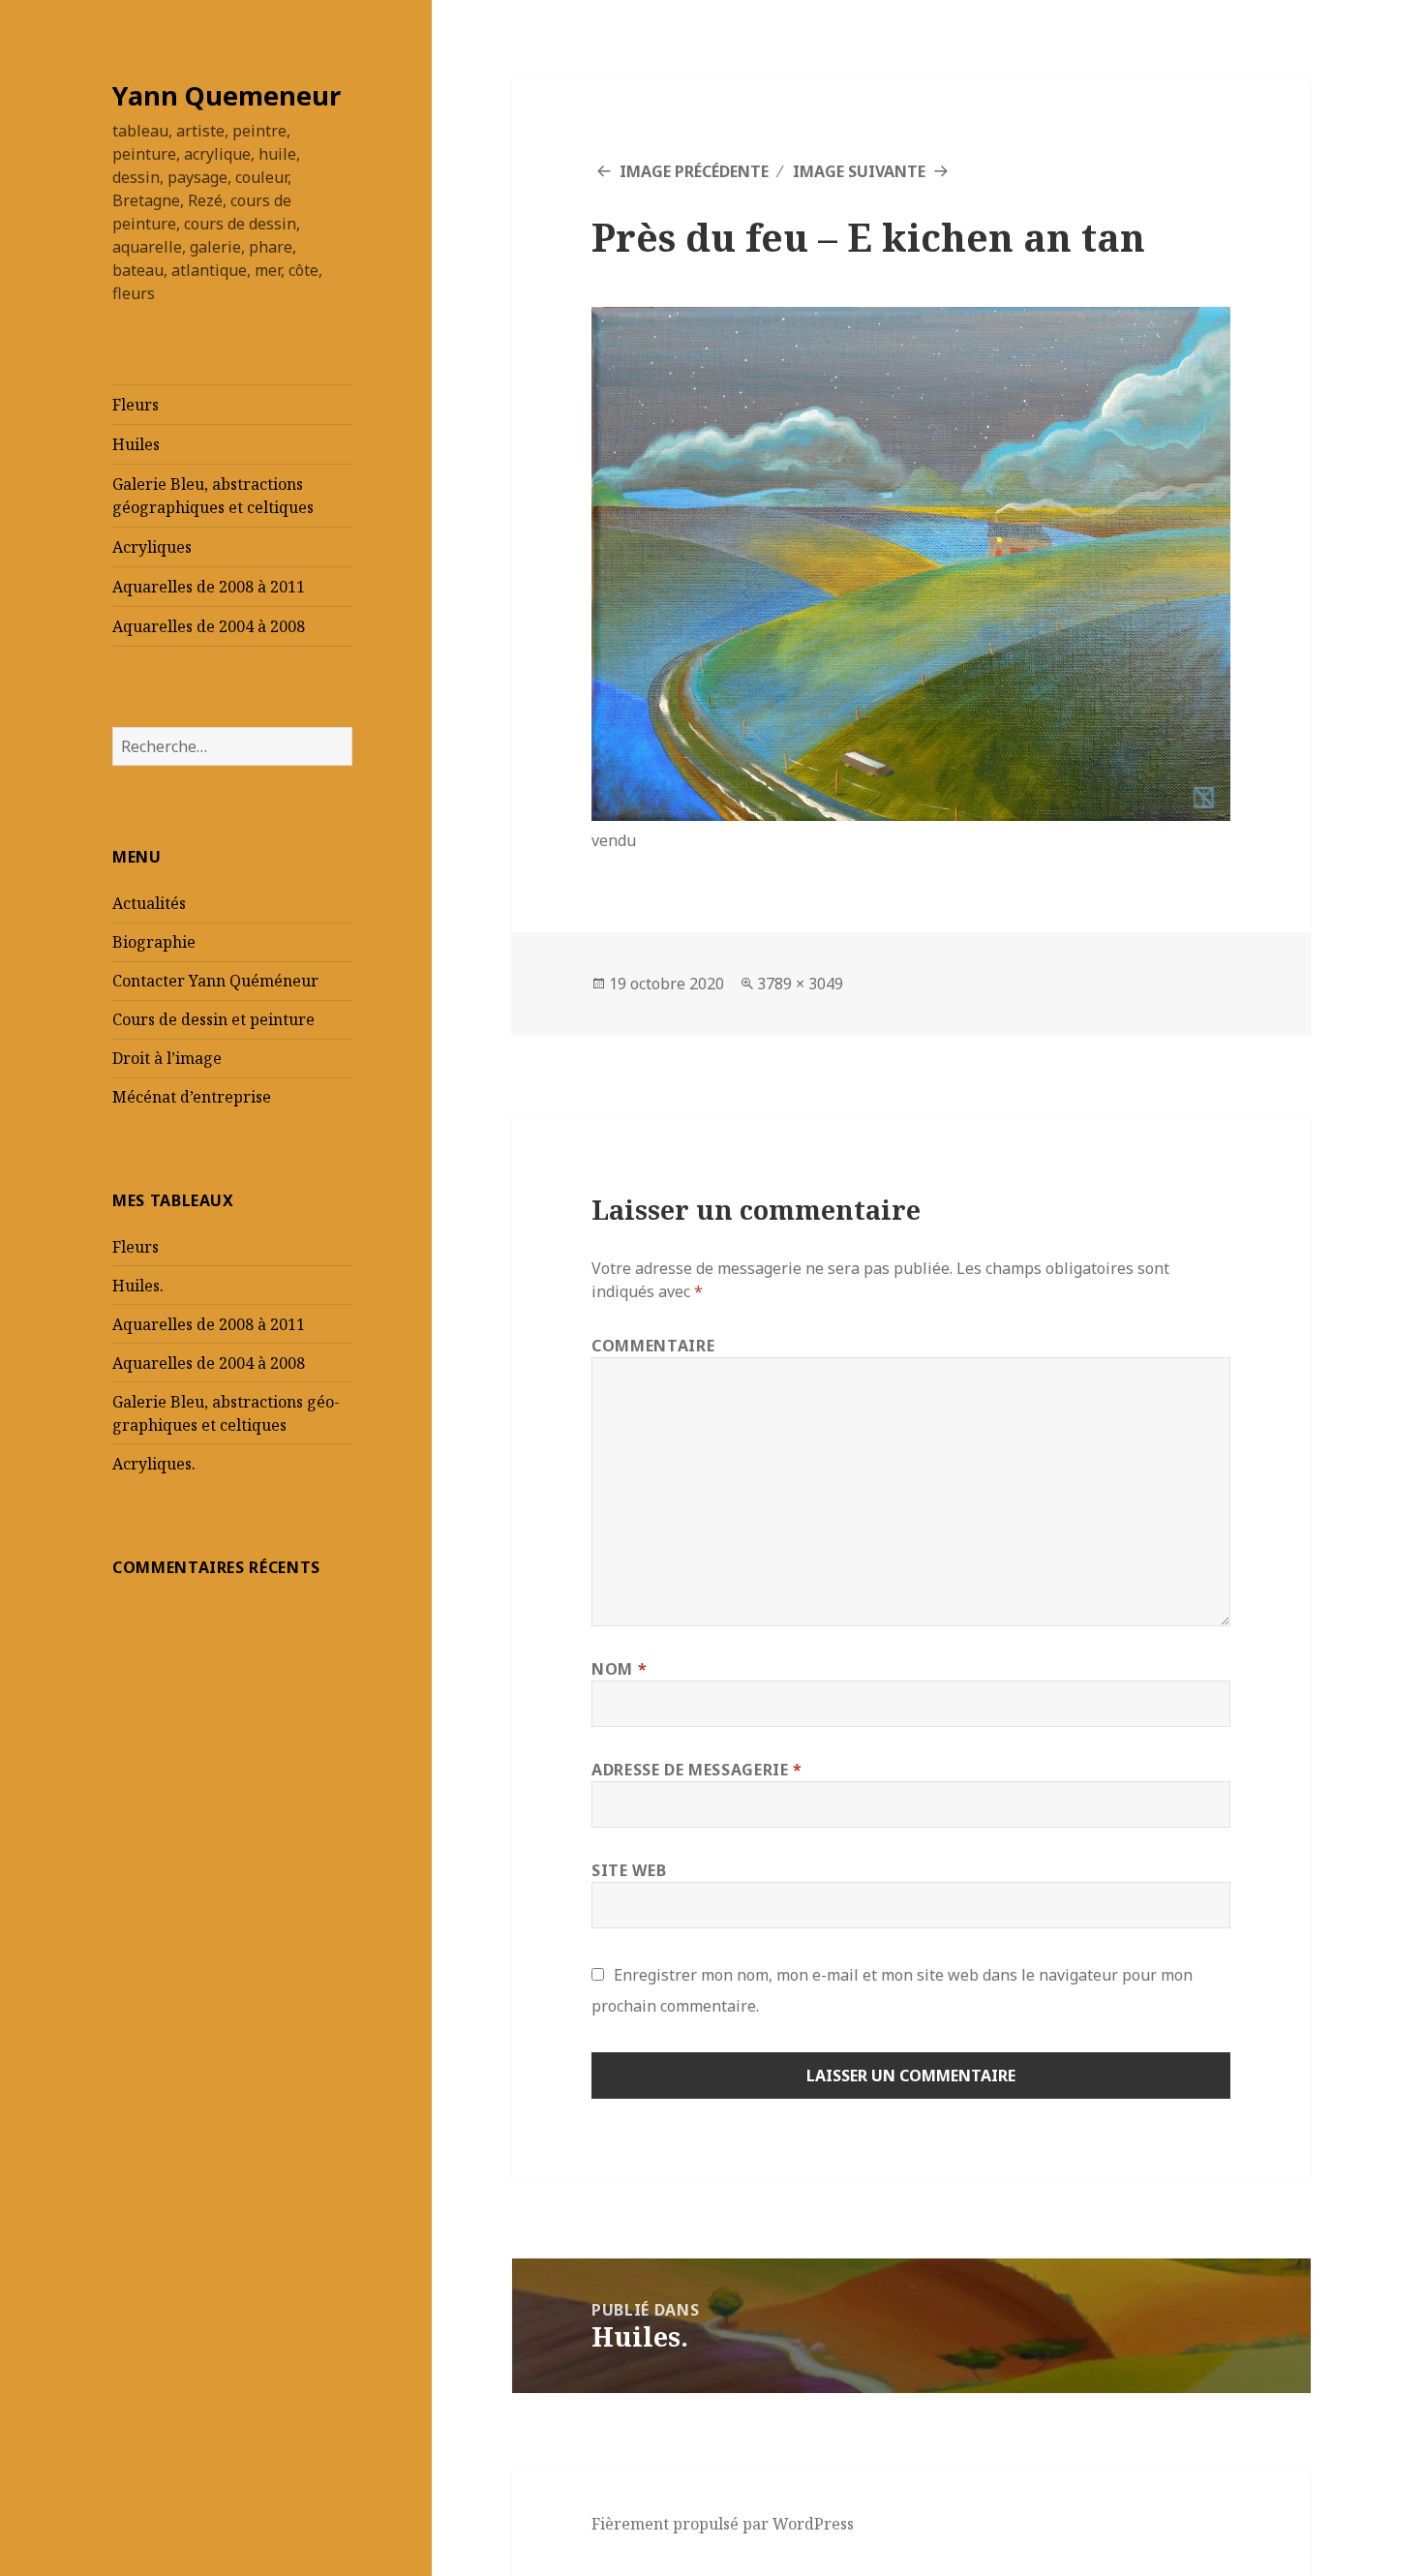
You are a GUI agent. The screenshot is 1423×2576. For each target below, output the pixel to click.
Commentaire (653, 1346)
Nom (619, 1669)
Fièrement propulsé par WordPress (723, 2524)
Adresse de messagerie (697, 1770)
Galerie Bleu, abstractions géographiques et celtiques (213, 496)
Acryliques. (154, 1464)
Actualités (149, 903)
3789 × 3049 (800, 984)
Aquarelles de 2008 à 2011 (209, 587)
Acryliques (152, 547)
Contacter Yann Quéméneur (215, 981)
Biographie (154, 942)
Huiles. (138, 1286)
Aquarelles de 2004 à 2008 (209, 626)
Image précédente (694, 171)
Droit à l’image (167, 1058)
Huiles (136, 444)
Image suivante (859, 171)
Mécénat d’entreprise (192, 1097)
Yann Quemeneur (227, 95)
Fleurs (136, 405)
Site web (629, 1870)
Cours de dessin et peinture (213, 1019)
